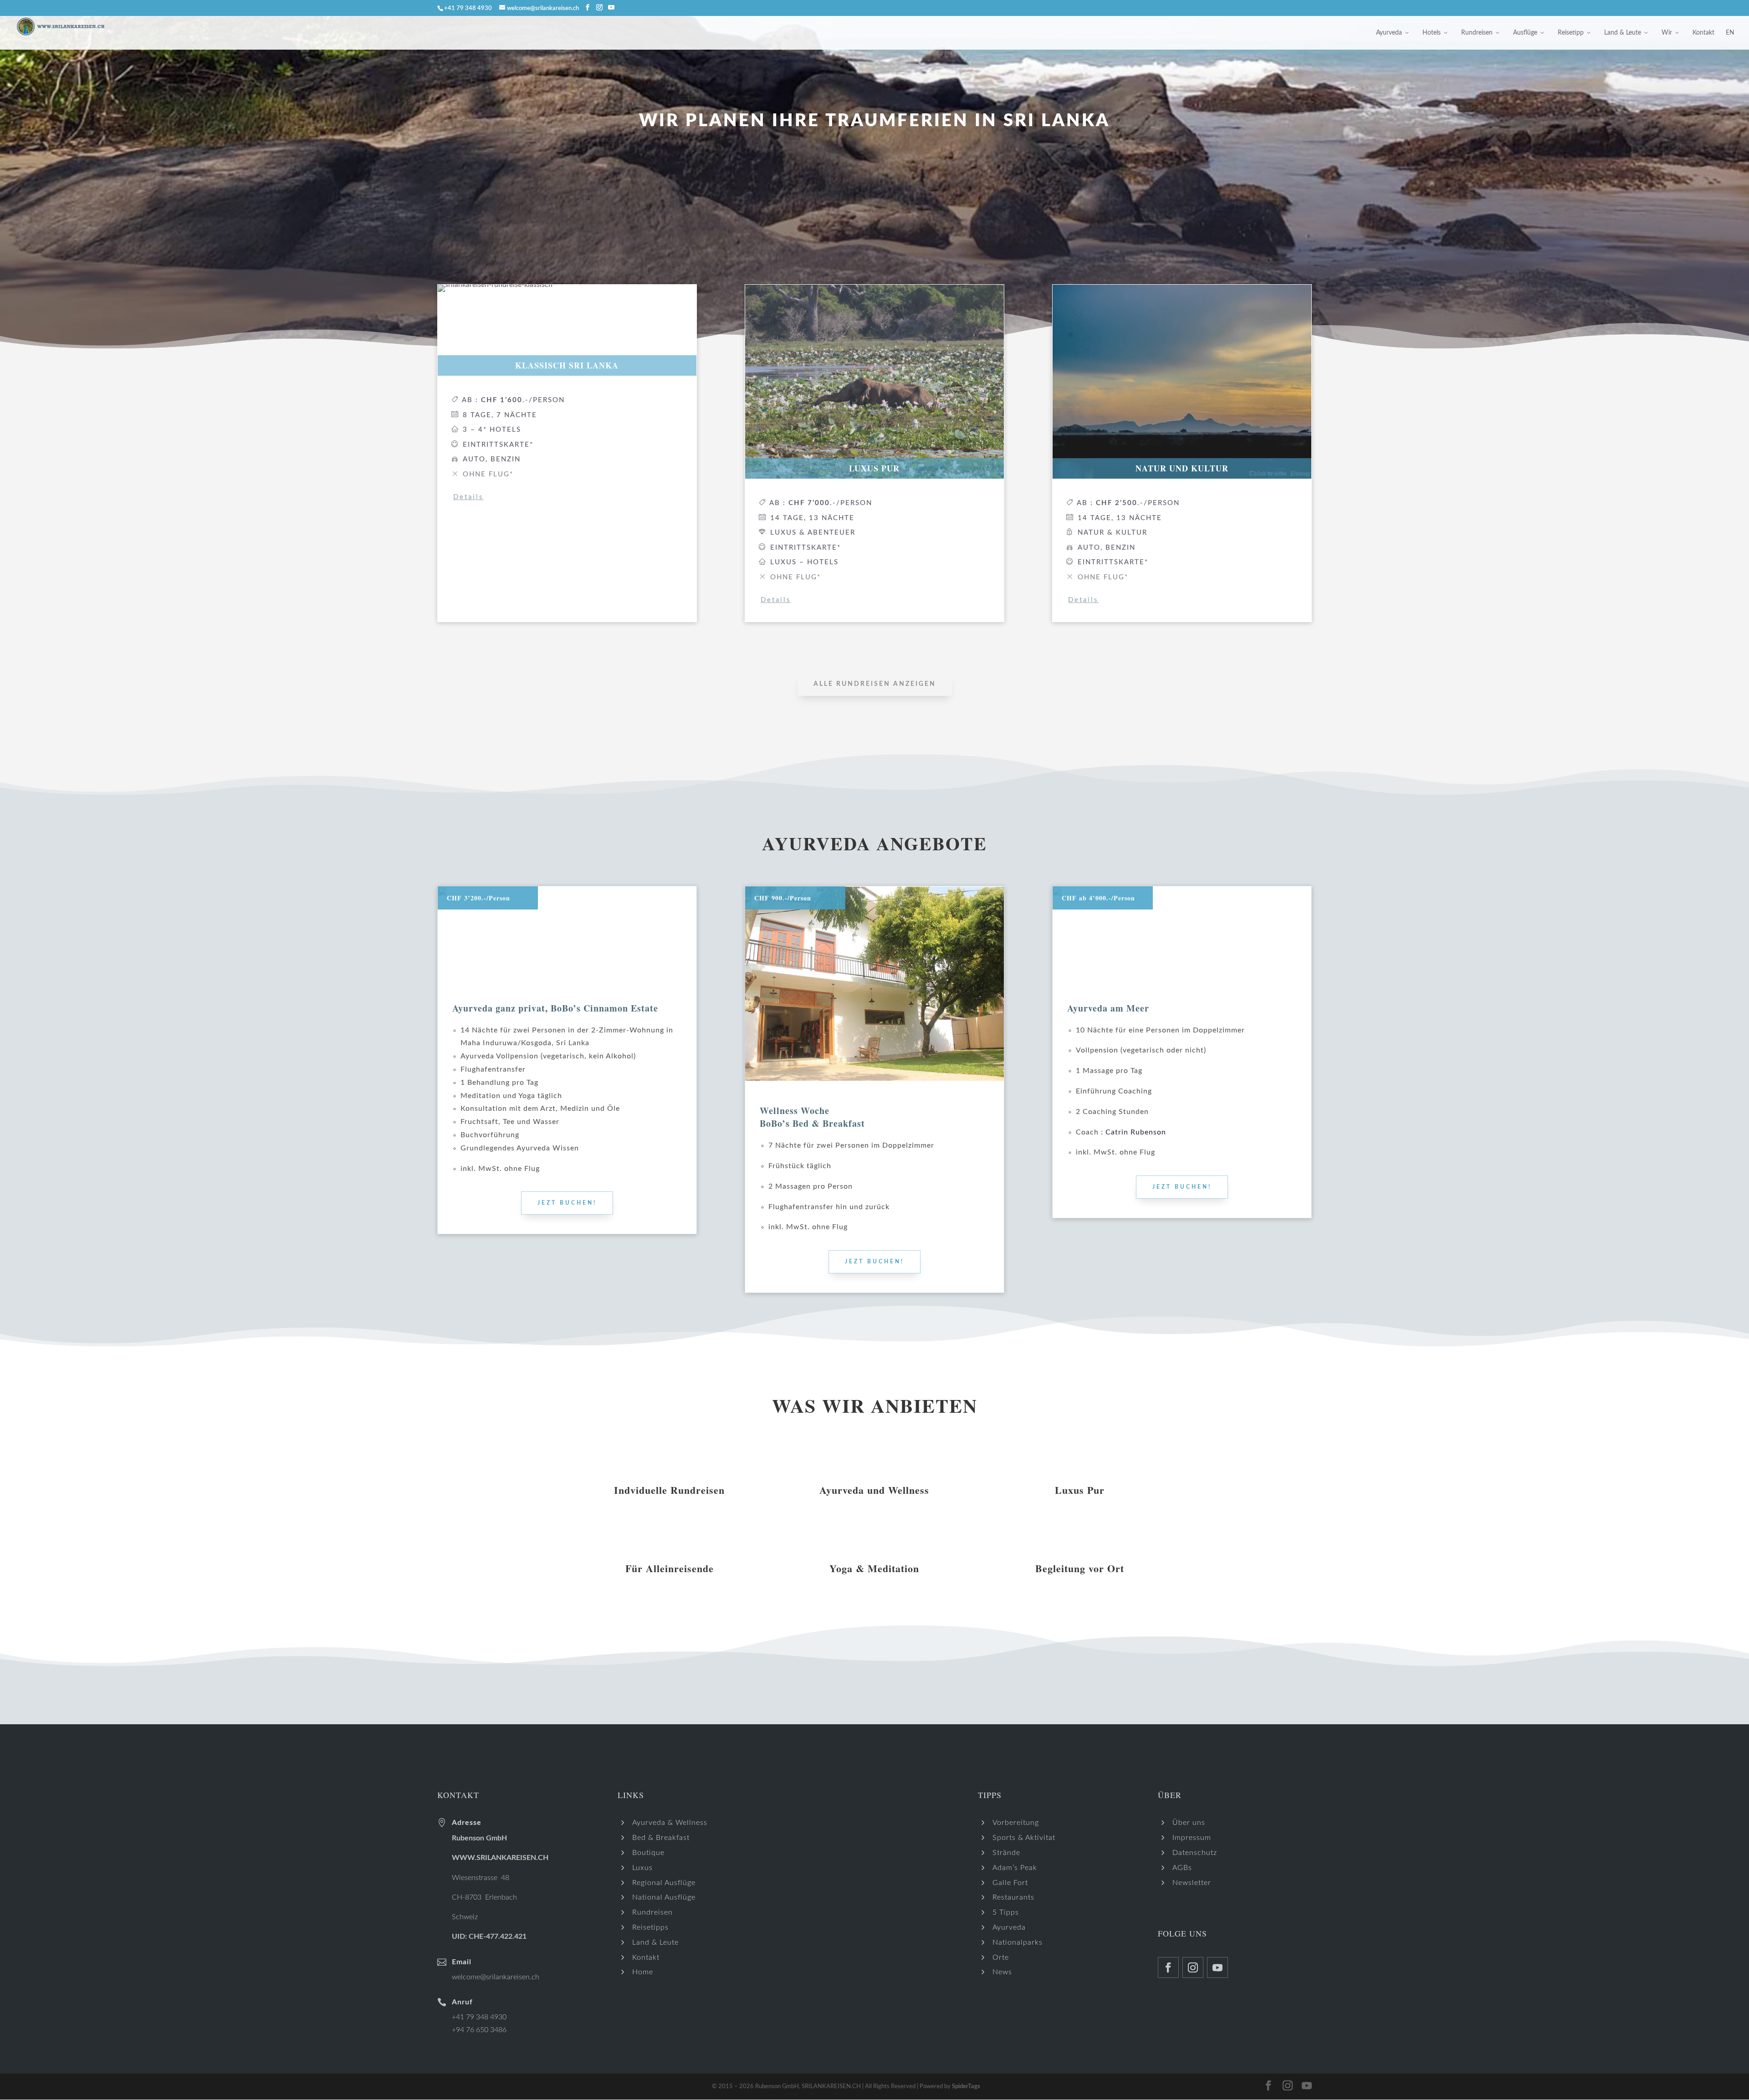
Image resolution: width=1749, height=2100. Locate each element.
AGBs (1182, 1868)
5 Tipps (1006, 1912)
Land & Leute (1623, 33)
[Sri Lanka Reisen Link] (588, 8)
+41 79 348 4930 (479, 2017)
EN (1730, 33)
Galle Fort (1010, 1883)
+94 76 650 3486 (479, 2030)
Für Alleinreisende (670, 1568)
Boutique (648, 1853)
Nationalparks (1018, 1942)
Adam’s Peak (1015, 1868)
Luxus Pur (1080, 1490)
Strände (1006, 1853)
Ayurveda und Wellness (874, 1490)
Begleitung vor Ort (1080, 1568)
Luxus (642, 1868)
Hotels (1432, 33)
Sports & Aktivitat (1024, 1838)
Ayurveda (1389, 33)
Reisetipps (650, 1927)
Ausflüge (1525, 33)
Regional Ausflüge (664, 1883)
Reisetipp (1571, 33)
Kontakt (1703, 33)
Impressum (1192, 1838)
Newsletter (1192, 1883)
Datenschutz (1195, 1853)
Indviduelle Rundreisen (669, 1490)
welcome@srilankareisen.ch (496, 1977)
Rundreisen (1477, 33)
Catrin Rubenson (1136, 1132)
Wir (1667, 33)
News (1002, 1972)
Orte (1001, 1957)
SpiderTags (966, 2087)
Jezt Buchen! (567, 1203)
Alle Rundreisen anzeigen (875, 684)
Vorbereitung (1016, 1823)
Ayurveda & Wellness (670, 1823)
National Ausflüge (664, 1897)
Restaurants (1013, 1897)
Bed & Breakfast (661, 1838)
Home (643, 1972)
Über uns (1189, 1823)
